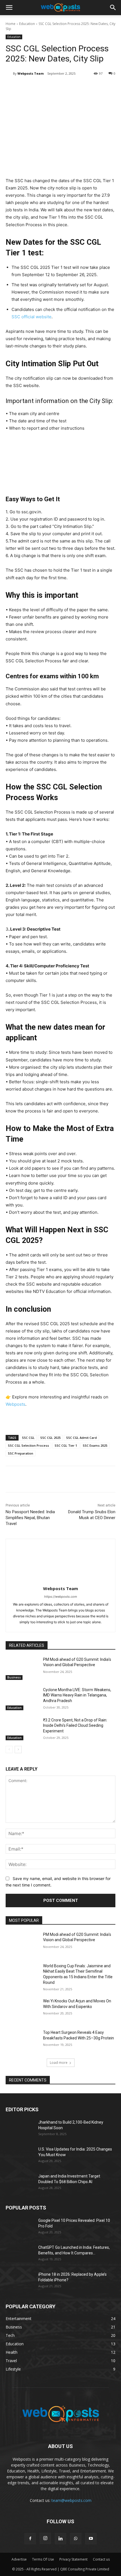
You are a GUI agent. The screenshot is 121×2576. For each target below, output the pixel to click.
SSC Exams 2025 (95, 1445)
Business (14, 1677)
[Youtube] (91, 2539)
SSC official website (32, 317)
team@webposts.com (71, 2500)
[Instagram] (45, 2538)
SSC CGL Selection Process (28, 1445)
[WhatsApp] (81, 88)
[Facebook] (29, 88)
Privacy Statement (73, 2559)
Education (27, 24)
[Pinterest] (68, 88)
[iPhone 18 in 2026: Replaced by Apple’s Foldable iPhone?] (20, 2281)
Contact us (101, 2559)
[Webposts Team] (9, 74)
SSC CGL (28, 1438)
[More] (94, 88)
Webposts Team (31, 73)
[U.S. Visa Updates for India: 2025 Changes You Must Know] (20, 2156)
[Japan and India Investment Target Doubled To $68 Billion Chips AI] (20, 2183)
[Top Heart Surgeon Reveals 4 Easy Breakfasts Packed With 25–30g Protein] (22, 2041)
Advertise (19, 2559)
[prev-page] (9, 1750)
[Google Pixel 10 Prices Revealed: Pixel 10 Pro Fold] (20, 2227)
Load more (59, 2063)
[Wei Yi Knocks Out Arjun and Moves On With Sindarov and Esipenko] (22, 2010)
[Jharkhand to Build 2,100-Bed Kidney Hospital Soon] (20, 2129)
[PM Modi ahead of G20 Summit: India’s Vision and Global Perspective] (22, 1668)
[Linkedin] (42, 88)
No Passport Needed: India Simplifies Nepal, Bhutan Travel (30, 1518)
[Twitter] (55, 88)
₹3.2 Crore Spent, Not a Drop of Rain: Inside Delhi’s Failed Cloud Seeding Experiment (75, 1726)
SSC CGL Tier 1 (66, 1445)
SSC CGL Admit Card (81, 1438)
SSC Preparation (21, 1453)
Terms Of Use (43, 2559)
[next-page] (18, 1750)
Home (11, 24)
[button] (9, 8)
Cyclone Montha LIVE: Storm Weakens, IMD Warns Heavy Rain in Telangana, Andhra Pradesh (77, 1695)
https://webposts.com (61, 1597)
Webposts (15, 1404)
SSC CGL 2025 (50, 1438)
